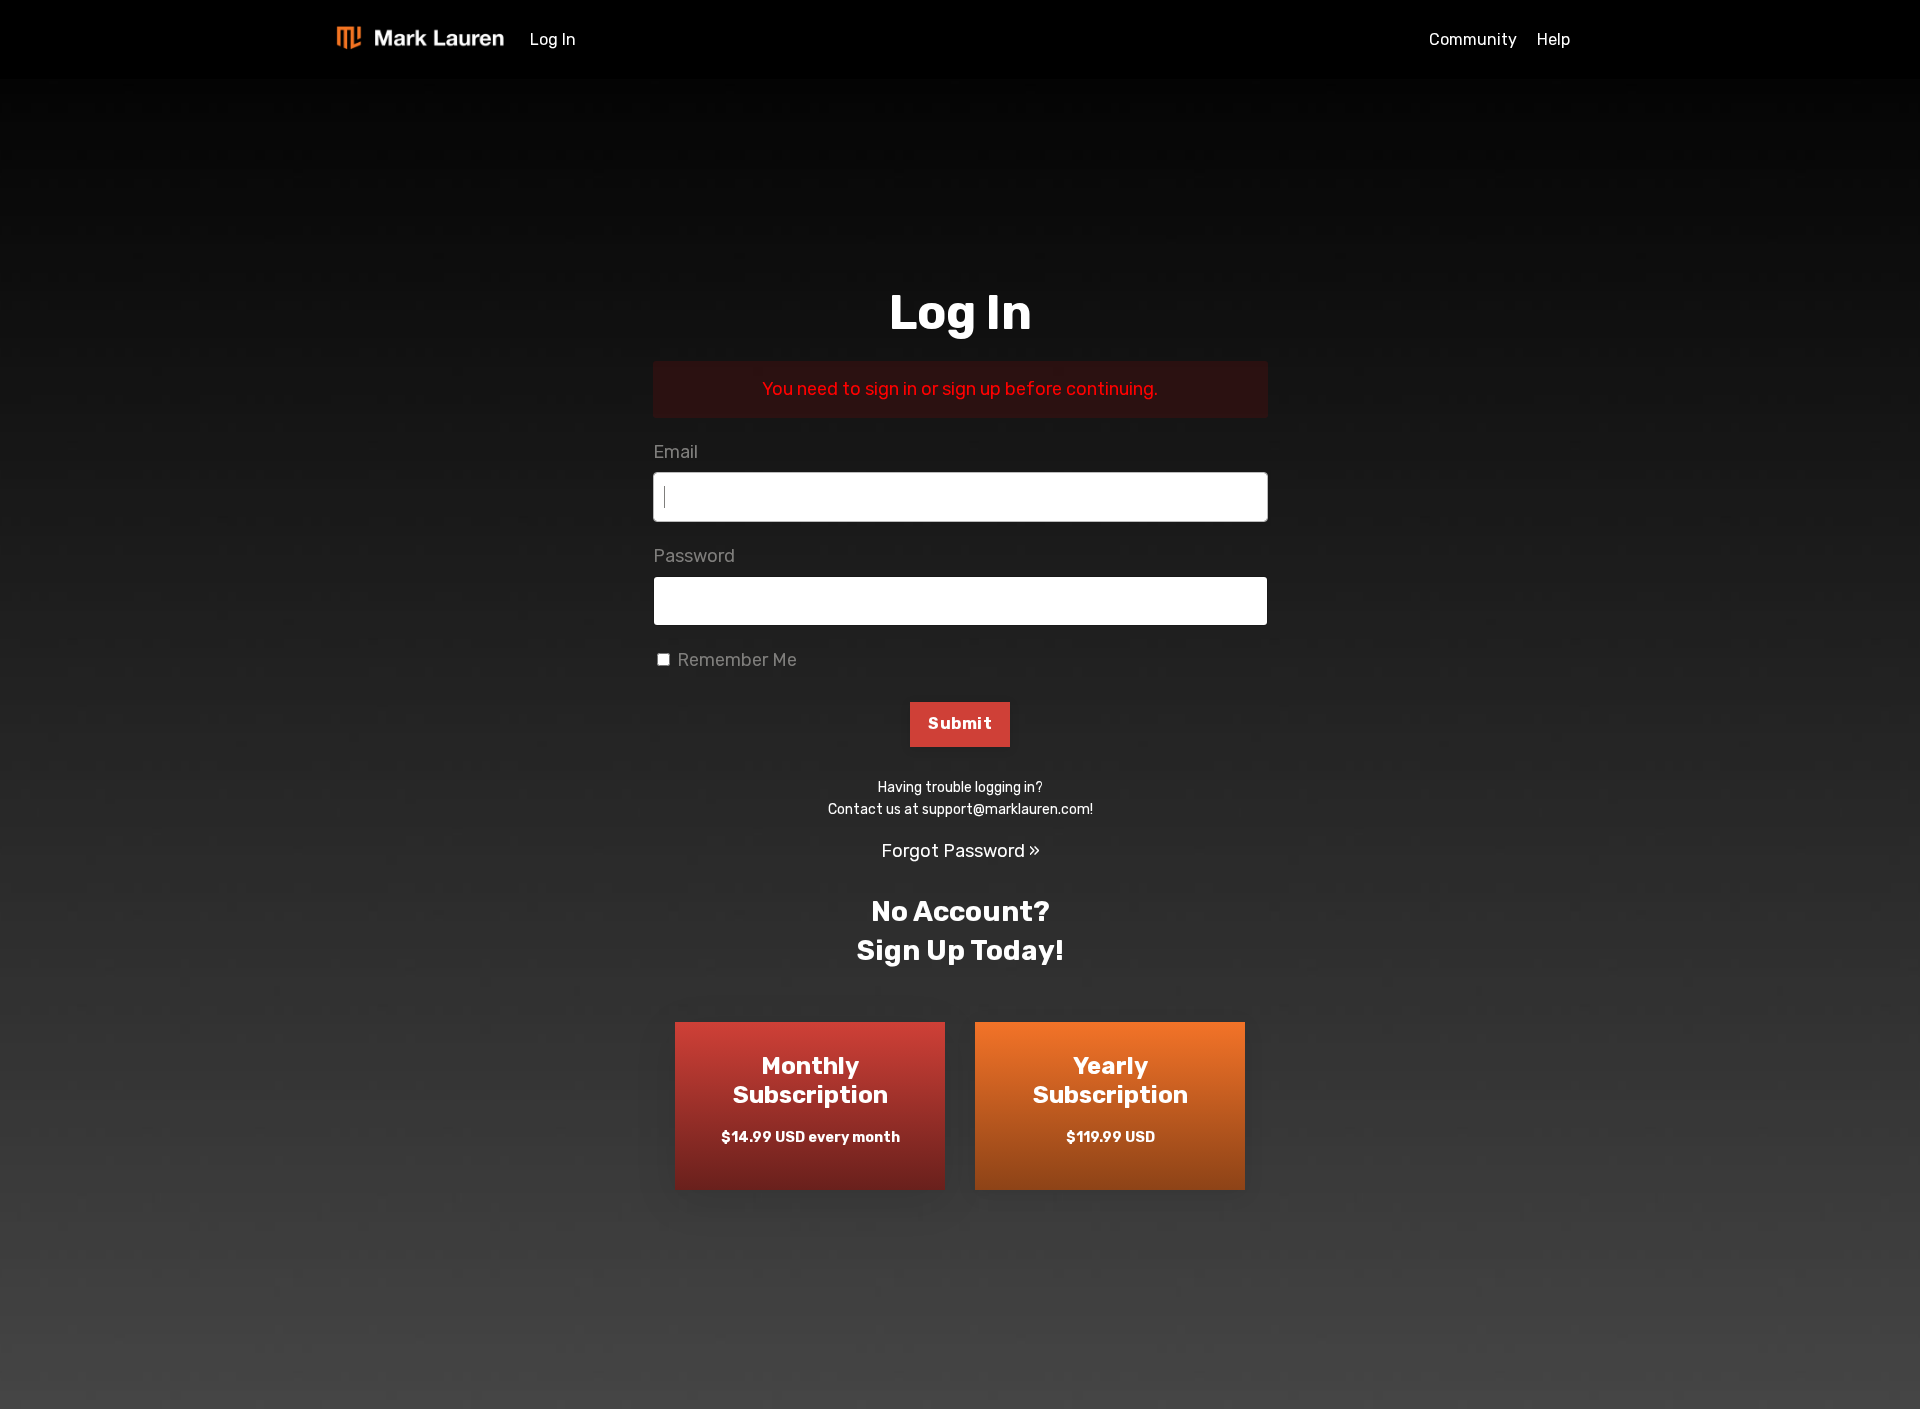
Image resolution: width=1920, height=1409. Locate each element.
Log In (553, 39)
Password (694, 556)
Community (1473, 39)
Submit (960, 723)
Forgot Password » (960, 851)
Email (675, 452)
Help (1553, 39)
